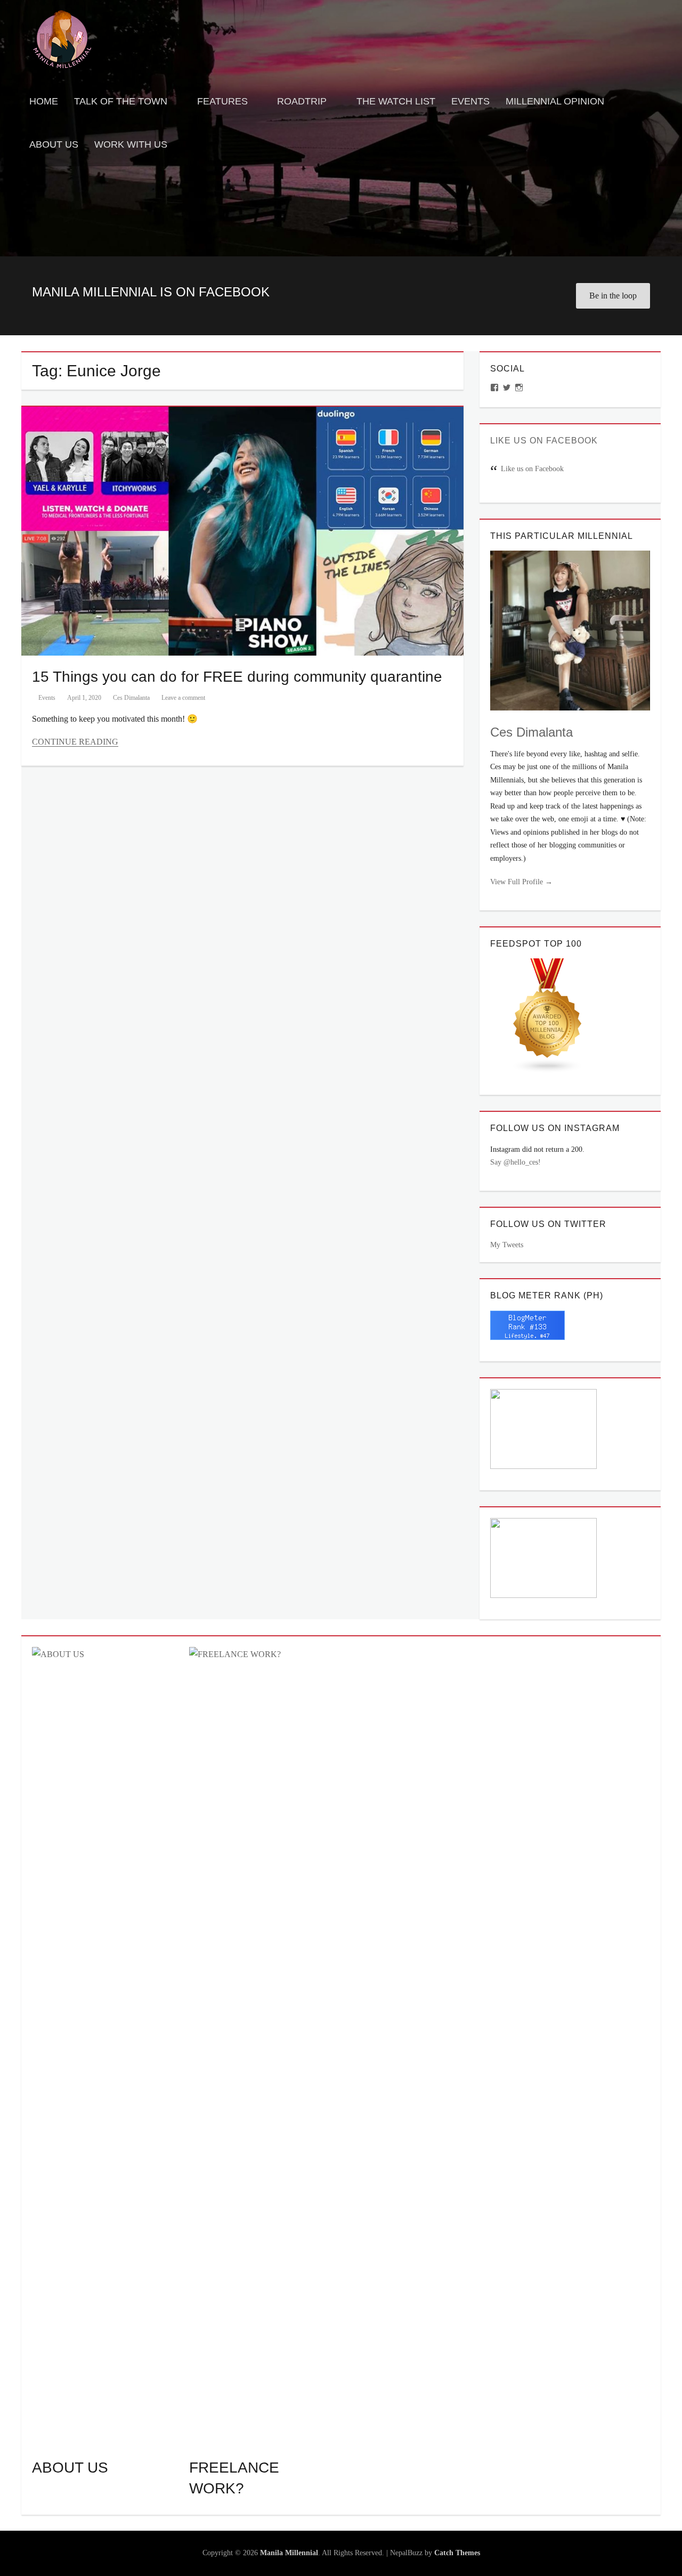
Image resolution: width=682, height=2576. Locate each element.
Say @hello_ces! (515, 1162)
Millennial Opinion (555, 101)
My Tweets (507, 1245)
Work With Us (131, 144)
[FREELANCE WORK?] (262, 2046)
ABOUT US (70, 2468)
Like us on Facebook (544, 441)
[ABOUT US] (105, 2046)
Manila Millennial (289, 2553)
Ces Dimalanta (131, 698)
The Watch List (396, 101)
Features (222, 101)
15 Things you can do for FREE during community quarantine (237, 677)
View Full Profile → (521, 882)
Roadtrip (302, 101)
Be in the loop (613, 296)
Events (470, 101)
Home (44, 101)
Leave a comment (183, 698)
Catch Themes (457, 2553)
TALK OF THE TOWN (121, 101)
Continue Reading (75, 742)
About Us (54, 144)
